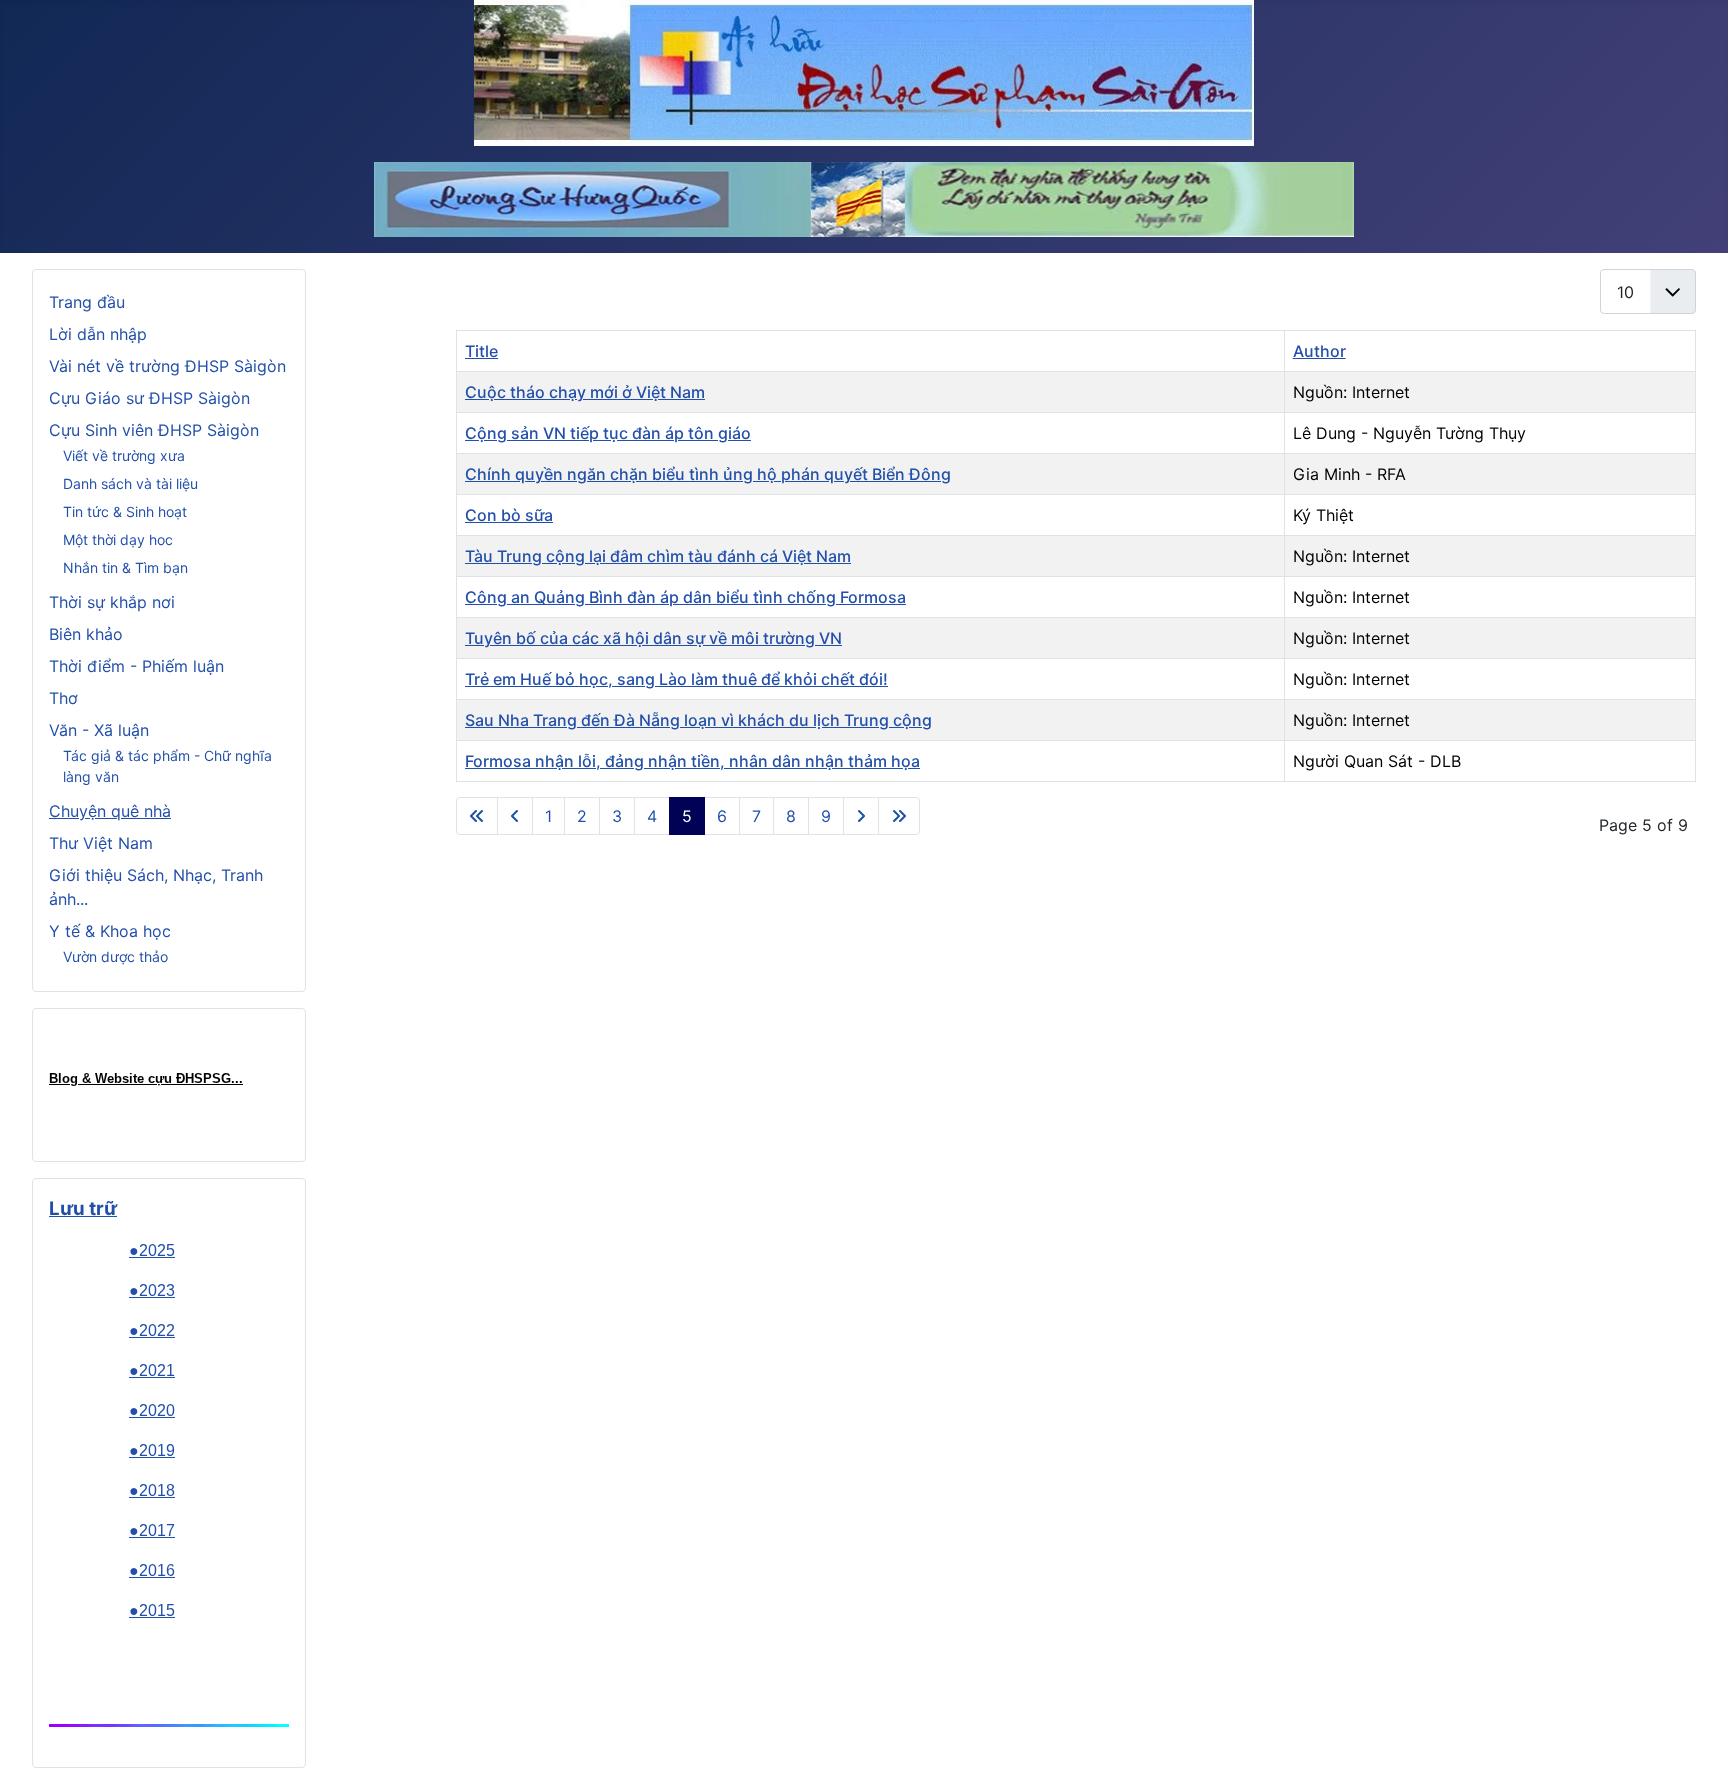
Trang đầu (87, 302)
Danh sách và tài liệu (130, 483)
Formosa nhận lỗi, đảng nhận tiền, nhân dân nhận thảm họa (692, 761)
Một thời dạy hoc (118, 539)
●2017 (152, 1530)
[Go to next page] (861, 816)
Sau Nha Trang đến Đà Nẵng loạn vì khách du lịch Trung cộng (698, 720)
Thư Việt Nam (101, 843)
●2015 (152, 1610)
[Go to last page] (899, 816)
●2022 (152, 1330)
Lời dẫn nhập (98, 334)
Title (481, 351)
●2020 (152, 1410)
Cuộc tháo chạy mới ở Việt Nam (585, 392)
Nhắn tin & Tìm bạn (125, 567)
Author (1319, 351)
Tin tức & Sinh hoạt (125, 511)
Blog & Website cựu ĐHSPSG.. (144, 1078)
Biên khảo (86, 634)
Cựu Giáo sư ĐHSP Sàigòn (149, 398)
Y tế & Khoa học (110, 931)
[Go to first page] (477, 816)
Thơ (63, 698)
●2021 (152, 1370)
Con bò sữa (509, 515)
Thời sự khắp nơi (112, 602)
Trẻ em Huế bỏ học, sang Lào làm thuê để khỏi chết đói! (676, 679)
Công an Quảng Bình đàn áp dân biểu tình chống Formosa (685, 597)
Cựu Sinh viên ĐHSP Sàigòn (154, 430)
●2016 (152, 1570)
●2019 (152, 1450)
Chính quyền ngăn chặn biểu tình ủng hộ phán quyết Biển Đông (708, 474)
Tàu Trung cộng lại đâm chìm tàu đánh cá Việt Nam (658, 556)
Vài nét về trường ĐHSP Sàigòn (167, 366)
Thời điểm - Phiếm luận (136, 666)
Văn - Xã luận (99, 730)
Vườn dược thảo (115, 956)
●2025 (152, 1250)
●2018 (152, 1490)
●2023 (152, 1290)
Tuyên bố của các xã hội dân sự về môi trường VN (653, 638)
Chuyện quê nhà (110, 811)
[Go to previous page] (515, 816)
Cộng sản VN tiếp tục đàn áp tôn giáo (608, 433)
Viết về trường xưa (124, 455)
